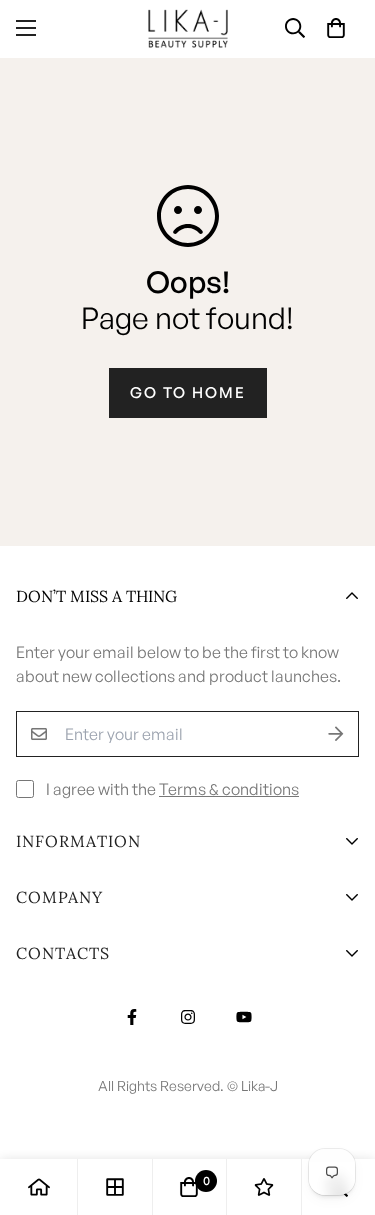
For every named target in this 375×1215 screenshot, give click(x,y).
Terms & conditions (229, 789)
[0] (189, 1187)
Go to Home (188, 392)
